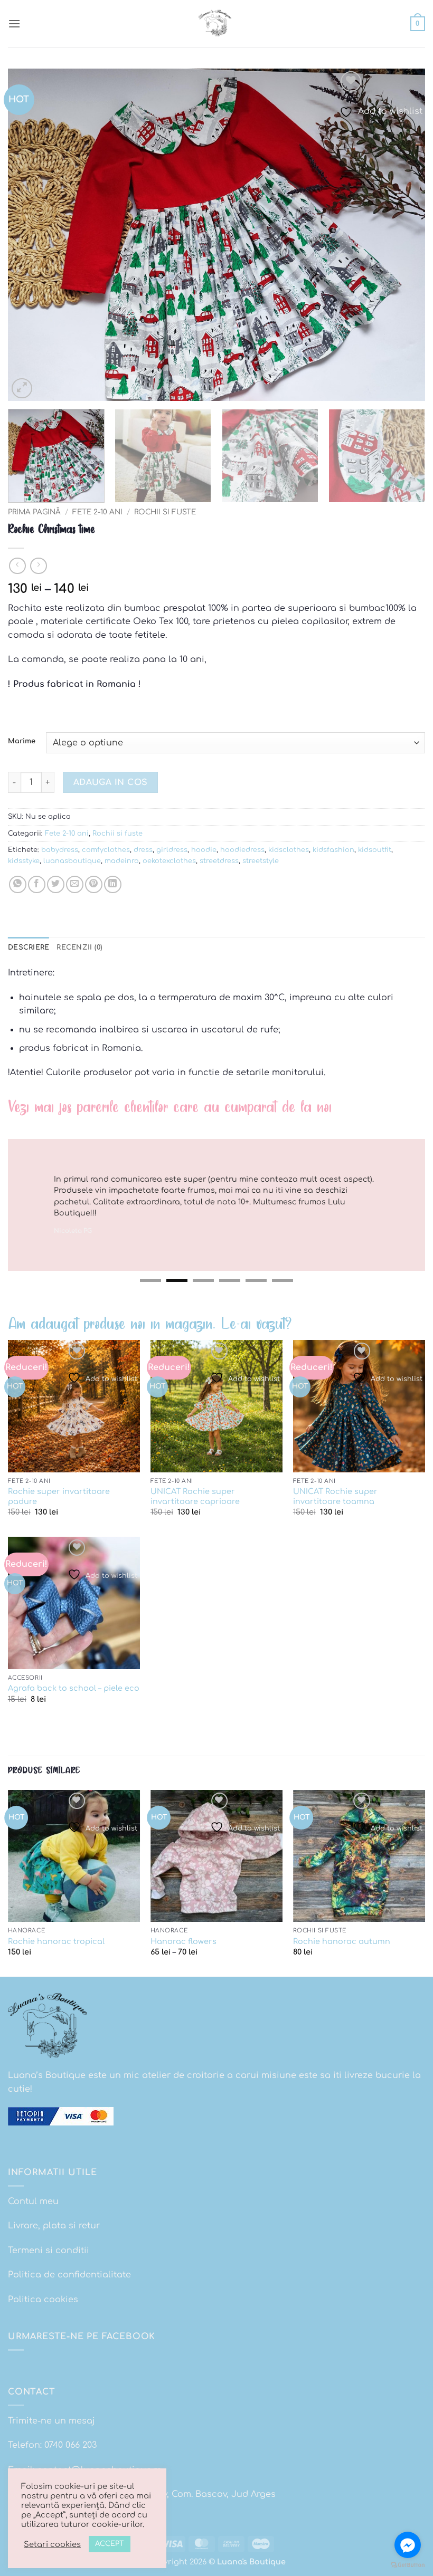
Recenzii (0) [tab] (79, 947)
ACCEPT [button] (110, 2544)
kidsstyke (24, 861)
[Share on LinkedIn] (113, 884)
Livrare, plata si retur (54, 2226)
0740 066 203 (70, 2445)
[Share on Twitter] (56, 884)
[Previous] (30, 235)
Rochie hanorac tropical (56, 1941)
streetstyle (261, 861)
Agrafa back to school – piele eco (74, 1688)
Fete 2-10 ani (97, 512)
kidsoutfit (375, 850)
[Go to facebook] (408, 2545)
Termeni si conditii (49, 2251)
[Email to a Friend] (75, 884)
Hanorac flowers (183, 1941)
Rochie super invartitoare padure (59, 1496)
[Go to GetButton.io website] (408, 2565)
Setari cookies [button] (52, 2544)
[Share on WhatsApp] (18, 884)
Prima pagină (34, 512)
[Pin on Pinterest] (94, 884)
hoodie (204, 850)
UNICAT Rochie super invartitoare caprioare (195, 1496)
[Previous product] (38, 566)
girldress (172, 850)
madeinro (122, 861)
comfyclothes (106, 850)
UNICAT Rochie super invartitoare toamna (335, 1496)
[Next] (403, 235)
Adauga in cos (111, 782)
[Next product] (17, 566)
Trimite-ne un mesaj (51, 2421)
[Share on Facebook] (37, 884)
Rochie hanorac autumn (342, 1941)
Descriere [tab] (29, 947)
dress (143, 850)
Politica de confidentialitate (69, 2275)
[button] (14, 23)
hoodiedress (242, 850)
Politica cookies (43, 2300)
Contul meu (33, 2201)
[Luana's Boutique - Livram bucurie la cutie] (216, 24)
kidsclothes (289, 850)
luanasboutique (72, 861)
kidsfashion (333, 850)
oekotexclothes (169, 861)
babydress (60, 850)
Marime (22, 741)
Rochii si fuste (165, 512)
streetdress (219, 861)
